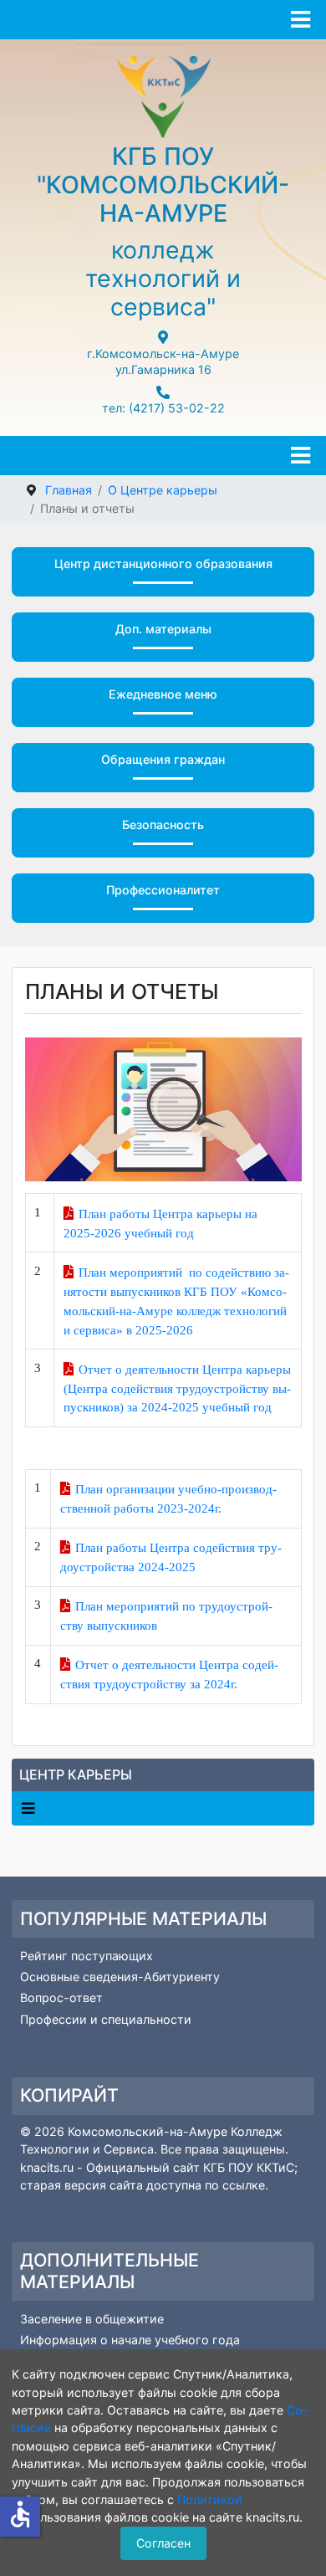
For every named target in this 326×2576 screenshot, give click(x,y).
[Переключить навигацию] (28, 1808)
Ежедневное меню (163, 694)
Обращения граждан (163, 759)
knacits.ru (48, 2167)
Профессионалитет (163, 890)
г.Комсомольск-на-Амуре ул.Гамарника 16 (163, 361)
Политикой (210, 2499)
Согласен (163, 2543)
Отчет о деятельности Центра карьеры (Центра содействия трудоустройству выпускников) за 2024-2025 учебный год (178, 1388)
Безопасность (163, 825)
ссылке (244, 2185)
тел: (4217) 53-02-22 (163, 408)
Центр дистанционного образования (163, 563)
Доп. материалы (163, 629)
